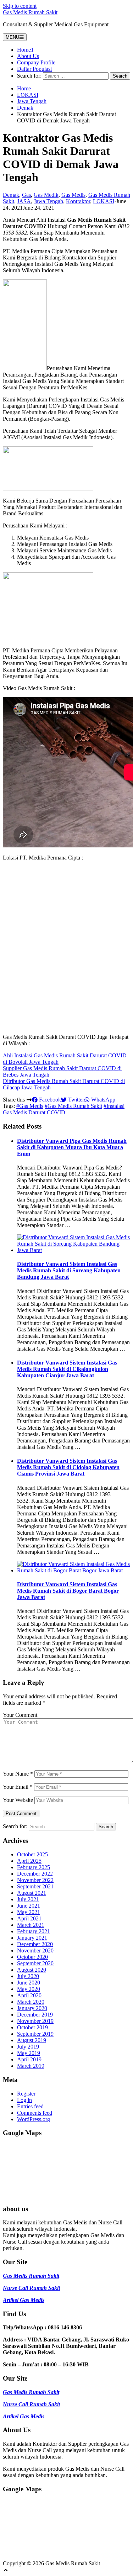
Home (24, 88)
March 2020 (31, 2002)
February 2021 (34, 1931)
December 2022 (35, 1874)
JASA (24, 201)
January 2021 (32, 1938)
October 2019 (32, 2027)
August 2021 (32, 1893)
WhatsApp (102, 1100)
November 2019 (35, 2021)
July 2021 (28, 1899)
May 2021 (29, 1912)
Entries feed (30, 2106)
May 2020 (29, 1989)
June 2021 (29, 1906)
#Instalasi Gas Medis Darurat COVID (64, 1109)
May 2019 (29, 2053)
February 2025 (34, 1867)
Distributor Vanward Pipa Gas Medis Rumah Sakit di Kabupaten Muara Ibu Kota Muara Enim (72, 1147)
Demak (25, 108)
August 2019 (32, 2040)
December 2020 (35, 1944)
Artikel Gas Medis (24, 2300)
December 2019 (35, 2015)
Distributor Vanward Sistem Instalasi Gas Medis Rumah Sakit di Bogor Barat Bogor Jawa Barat (68, 1591)
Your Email (18, 1787)
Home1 (25, 50)
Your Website (18, 1800)
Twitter (75, 1100)
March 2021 (31, 1925)
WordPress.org (34, 2119)
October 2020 (32, 1957)
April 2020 (29, 1995)
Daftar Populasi (34, 69)
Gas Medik (46, 195)
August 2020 (32, 1970)
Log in (24, 2100)
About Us (28, 56)
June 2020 (29, 1983)
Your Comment (20, 1715)
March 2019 (31, 2066)
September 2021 (35, 1886)
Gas (26, 195)
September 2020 (35, 1963)
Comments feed (35, 2113)
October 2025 (32, 1854)
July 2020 (28, 1976)
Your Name (18, 1774)
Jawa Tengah (32, 101)
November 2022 (35, 1880)
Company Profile (36, 62)
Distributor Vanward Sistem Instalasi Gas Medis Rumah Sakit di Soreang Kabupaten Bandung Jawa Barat (69, 1270)
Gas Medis (73, 195)
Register (26, 2094)
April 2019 (29, 2059)
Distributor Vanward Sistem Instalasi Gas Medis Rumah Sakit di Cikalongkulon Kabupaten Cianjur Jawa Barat (67, 1369)
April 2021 (29, 1918)
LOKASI (28, 95)
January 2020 (32, 2008)
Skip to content (20, 6)
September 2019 (35, 2034)
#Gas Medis (30, 1106)
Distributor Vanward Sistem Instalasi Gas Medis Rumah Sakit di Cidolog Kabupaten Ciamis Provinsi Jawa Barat (68, 1467)
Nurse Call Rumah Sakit (31, 2288)
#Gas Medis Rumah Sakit (73, 1106)
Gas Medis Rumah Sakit (30, 12)
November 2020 (35, 1951)
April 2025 (29, 1861)
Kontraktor (78, 201)
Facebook (49, 1100)
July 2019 (28, 2047)
